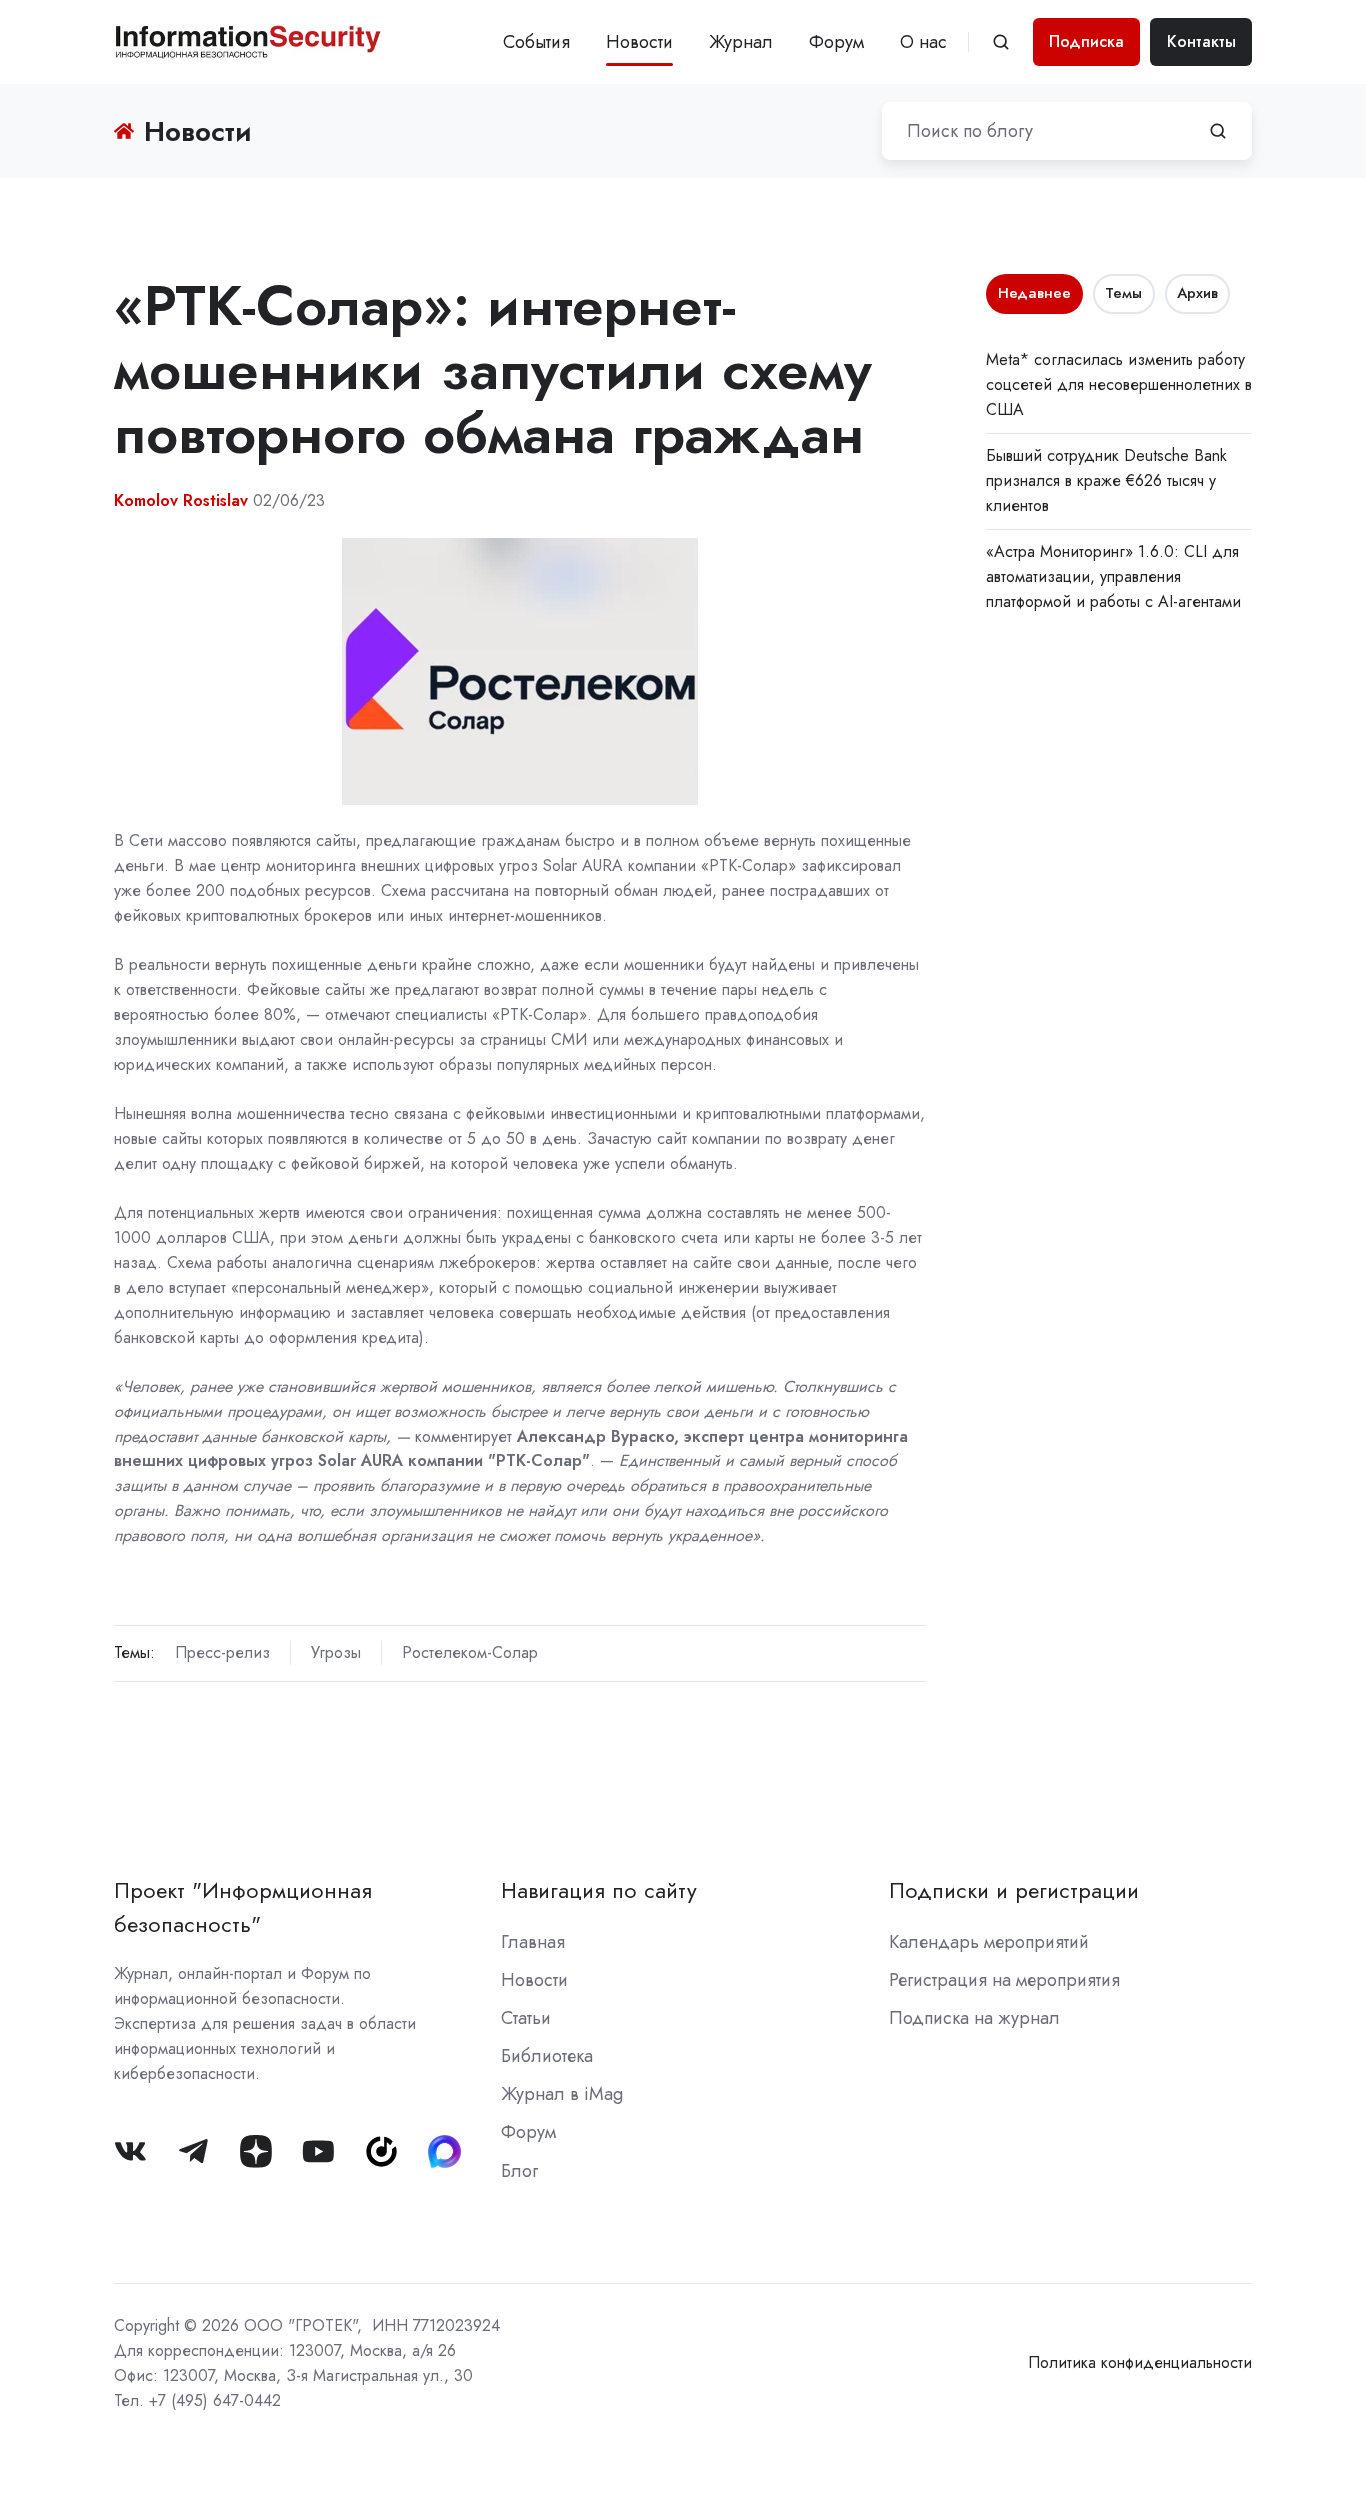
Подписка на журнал (974, 2018)
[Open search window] (1001, 42)
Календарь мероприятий (989, 1942)
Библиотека (547, 2056)
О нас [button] (923, 42)
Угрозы (336, 1652)
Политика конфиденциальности (1140, 2362)
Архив (1197, 293)
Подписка (1086, 41)
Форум (836, 42)
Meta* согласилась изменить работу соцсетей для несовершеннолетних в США (1119, 384)
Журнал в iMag (562, 2094)
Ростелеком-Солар (470, 1652)
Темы (1123, 293)
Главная (533, 1942)
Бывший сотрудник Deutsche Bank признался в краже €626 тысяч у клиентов (1106, 480)
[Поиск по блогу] (1218, 131)
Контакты (1201, 41)
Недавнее (1034, 293)
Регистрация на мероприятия (1004, 1980)
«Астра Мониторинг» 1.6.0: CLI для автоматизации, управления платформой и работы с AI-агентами (1113, 576)
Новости (639, 42)
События (536, 42)
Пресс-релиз (222, 1652)
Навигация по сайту (599, 1890)
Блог (519, 2171)
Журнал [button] (741, 42)
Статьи (526, 2018)
